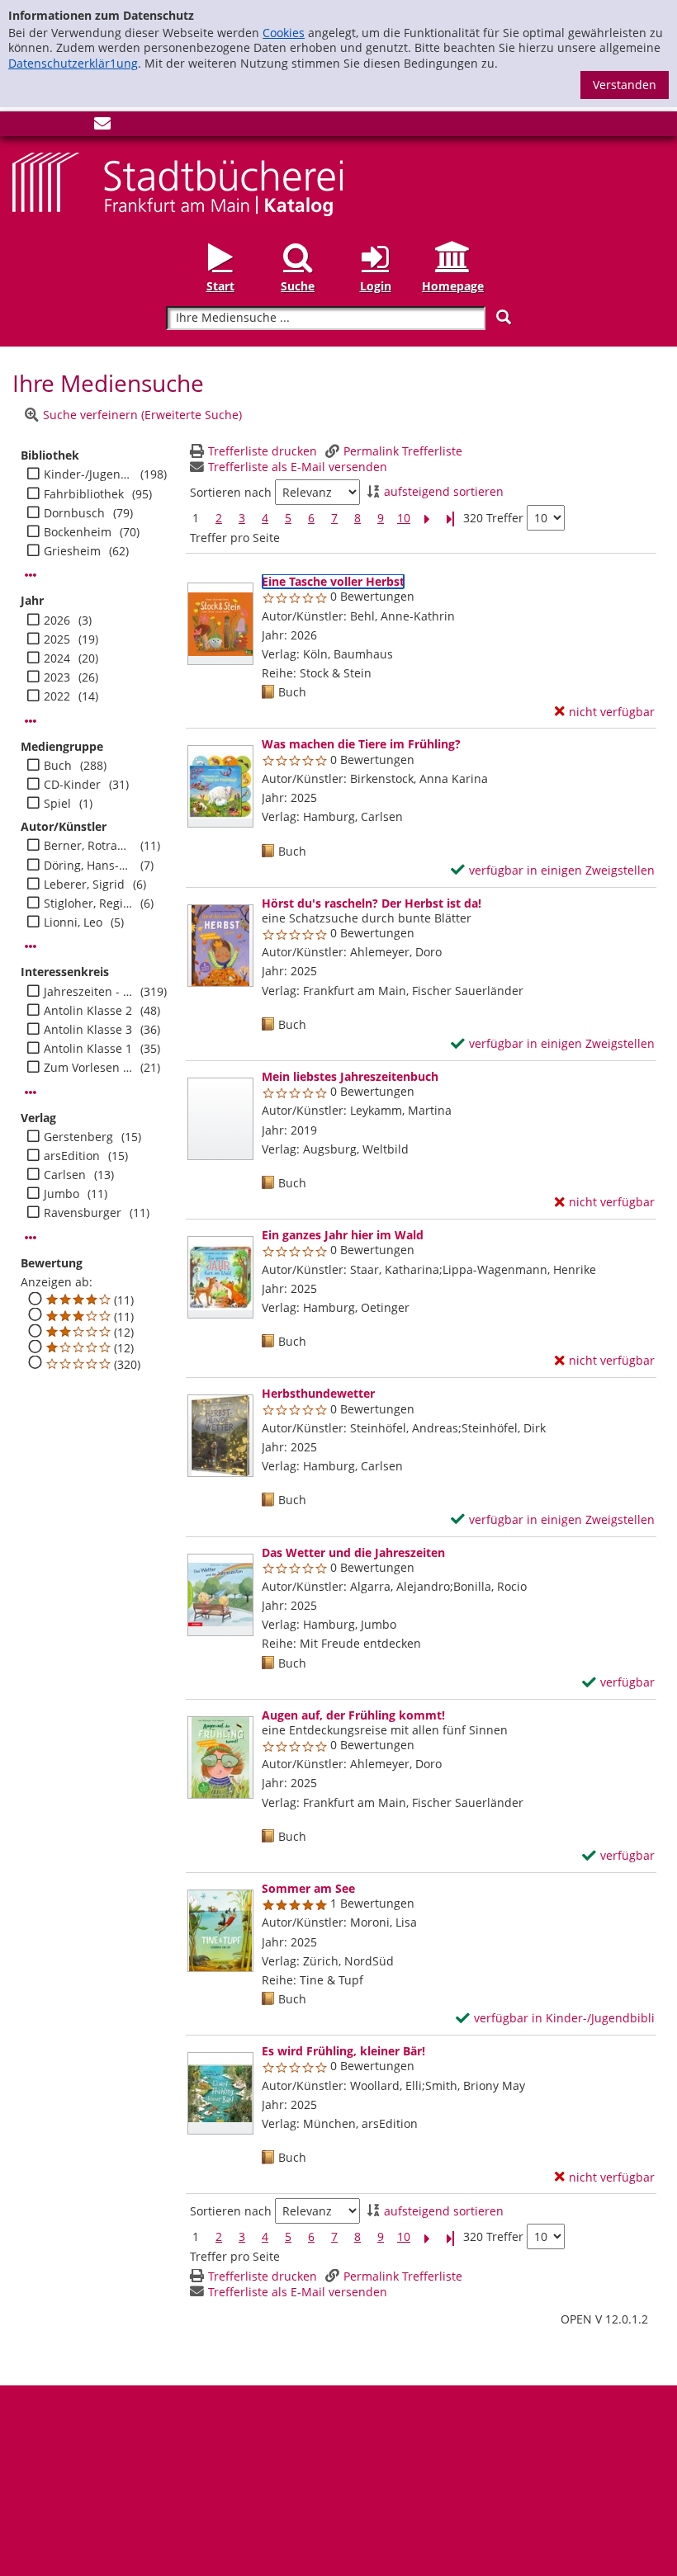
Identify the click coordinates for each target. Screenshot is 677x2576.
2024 (57, 658)
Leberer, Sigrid (84, 885)
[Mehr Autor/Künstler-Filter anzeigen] (31, 946)
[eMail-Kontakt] (102, 127)
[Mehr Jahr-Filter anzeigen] (31, 721)
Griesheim (72, 551)
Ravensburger (83, 1213)
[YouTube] (75, 127)
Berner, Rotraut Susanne (88, 846)
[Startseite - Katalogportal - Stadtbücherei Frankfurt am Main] (178, 183)
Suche (298, 286)
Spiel (57, 804)
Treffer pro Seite (235, 538)
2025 (57, 639)
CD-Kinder (72, 785)
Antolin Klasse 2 (88, 1011)
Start (220, 286)
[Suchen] (504, 317)
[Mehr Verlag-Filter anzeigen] (31, 1238)
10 (404, 518)
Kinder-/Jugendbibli (88, 474)
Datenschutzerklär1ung (73, 63)
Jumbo (62, 1194)
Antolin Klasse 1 (88, 1049)
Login (376, 286)
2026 (57, 620)
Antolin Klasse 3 (88, 1030)
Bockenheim (78, 532)
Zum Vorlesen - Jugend (88, 1068)
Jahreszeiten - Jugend (88, 992)
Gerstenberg (78, 1137)
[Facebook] (21, 127)
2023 (57, 677)
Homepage (453, 286)
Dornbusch (74, 513)
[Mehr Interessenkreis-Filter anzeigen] (31, 1092)
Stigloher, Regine (88, 903)
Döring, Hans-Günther (88, 866)
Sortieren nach (231, 493)
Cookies (284, 33)
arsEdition (72, 1156)
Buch (58, 766)
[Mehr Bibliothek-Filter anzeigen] (31, 575)
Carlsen (65, 1175)
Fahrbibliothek (84, 494)
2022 (57, 696)
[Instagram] (48, 127)
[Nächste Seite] (427, 519)
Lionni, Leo (73, 922)
